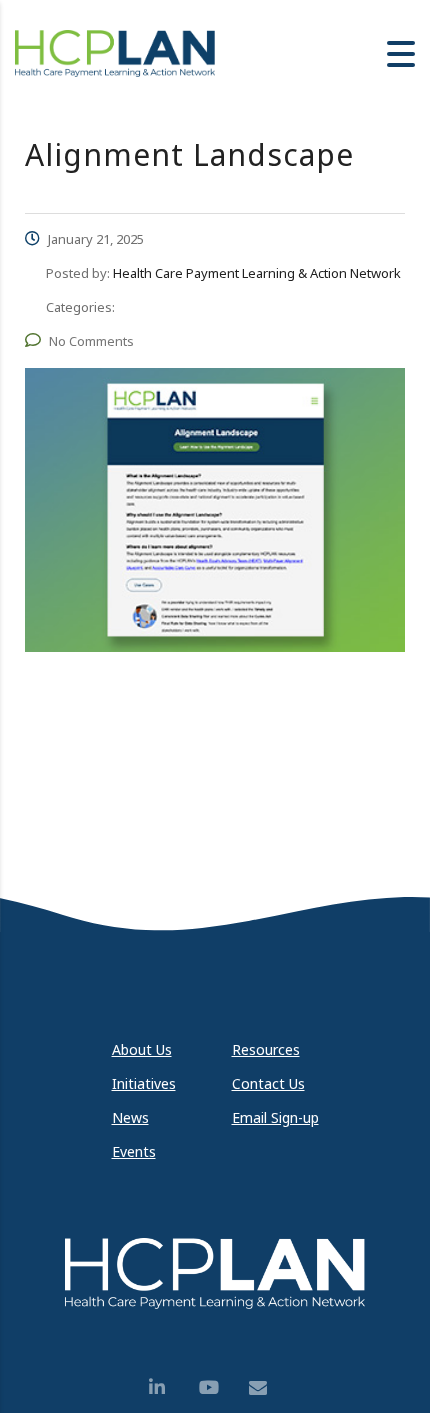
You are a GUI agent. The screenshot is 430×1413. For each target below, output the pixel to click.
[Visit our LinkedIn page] (165, 1387)
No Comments (91, 341)
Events (134, 1151)
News (130, 1117)
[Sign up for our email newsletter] (265, 1387)
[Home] (115, 51)
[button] (401, 54)
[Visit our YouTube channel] (215, 1387)
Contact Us (268, 1083)
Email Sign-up (275, 1117)
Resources (266, 1049)
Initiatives (144, 1083)
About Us (142, 1049)
